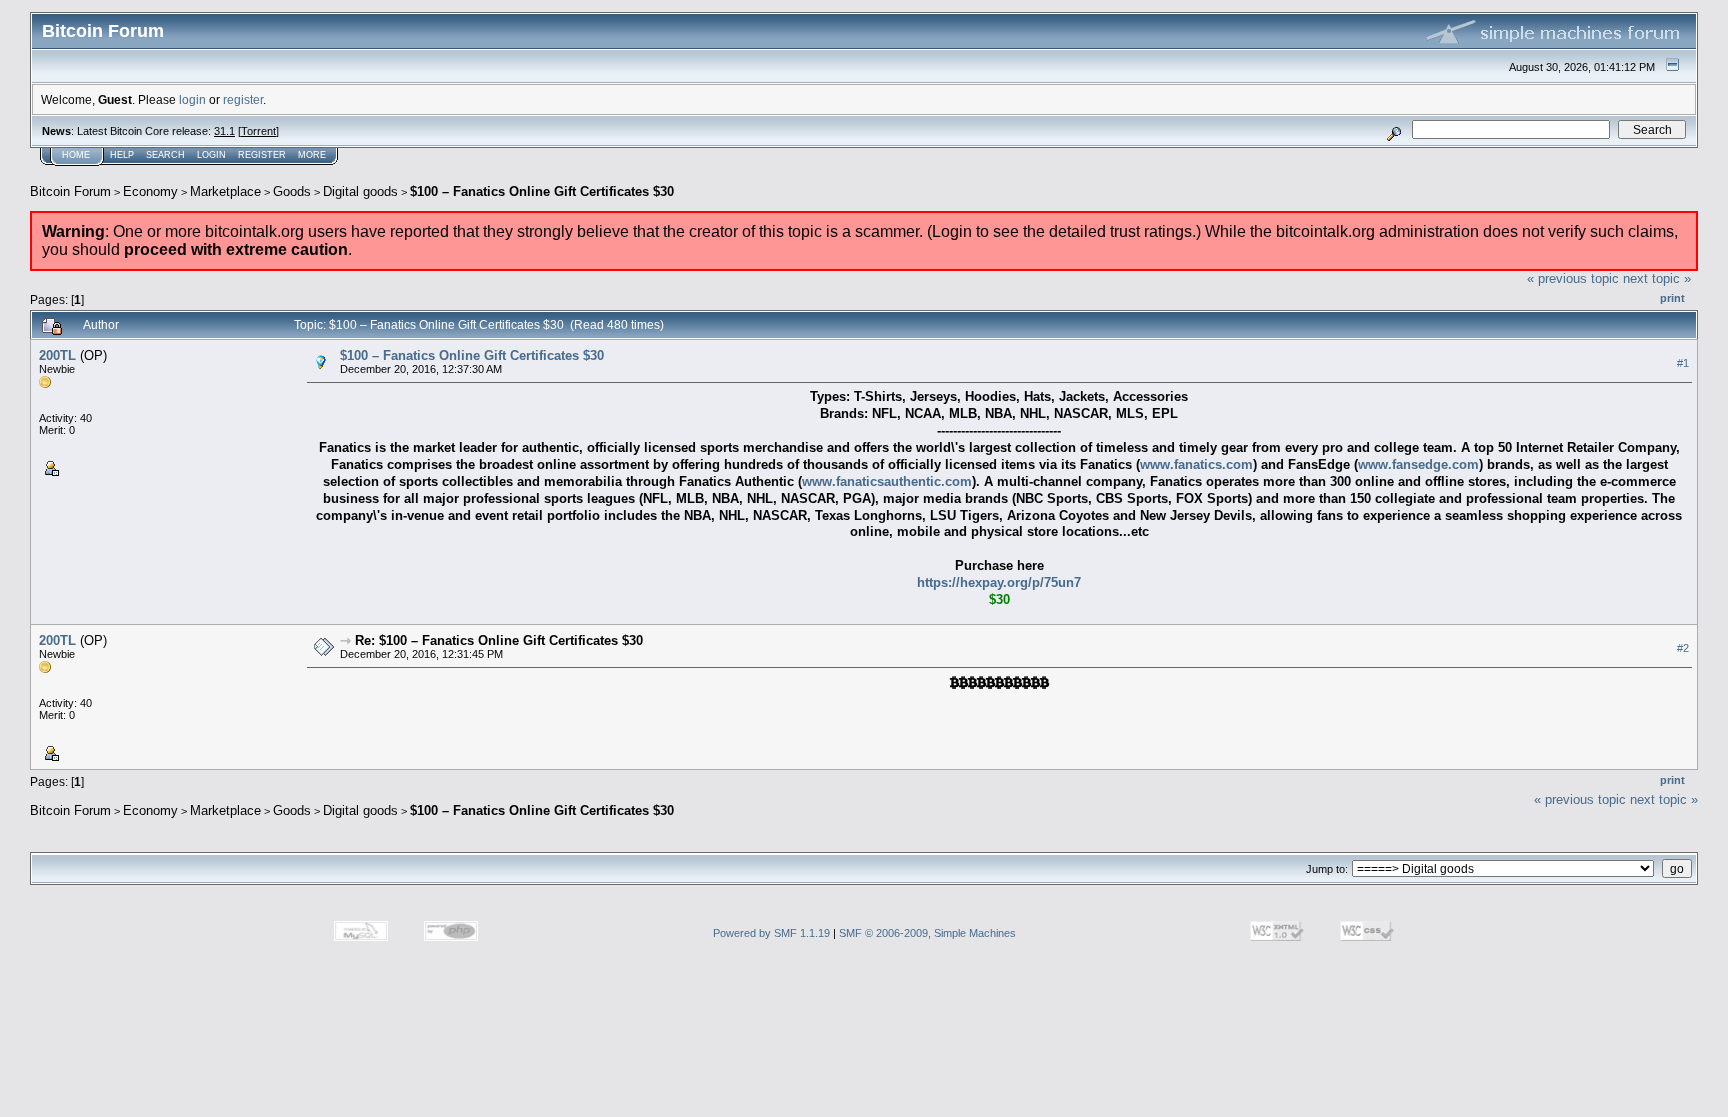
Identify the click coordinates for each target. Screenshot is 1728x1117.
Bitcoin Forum (70, 191)
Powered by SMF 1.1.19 (771, 933)
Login (211, 155)
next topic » (1657, 278)
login (192, 99)
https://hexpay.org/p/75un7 (999, 582)
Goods (292, 191)
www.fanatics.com (1196, 464)
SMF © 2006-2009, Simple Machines (927, 933)
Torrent (258, 131)
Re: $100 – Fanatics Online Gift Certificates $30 (499, 640)
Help (122, 155)
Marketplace (225, 191)
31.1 (224, 131)
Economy (150, 191)
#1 (1683, 363)
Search (165, 155)
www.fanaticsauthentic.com (887, 481)
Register (262, 155)
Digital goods (360, 191)
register (243, 99)
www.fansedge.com (1418, 464)
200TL (57, 355)
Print (1672, 298)
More (312, 155)
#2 (1683, 649)
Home (76, 155)
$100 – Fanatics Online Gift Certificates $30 (542, 191)
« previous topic (1573, 278)
